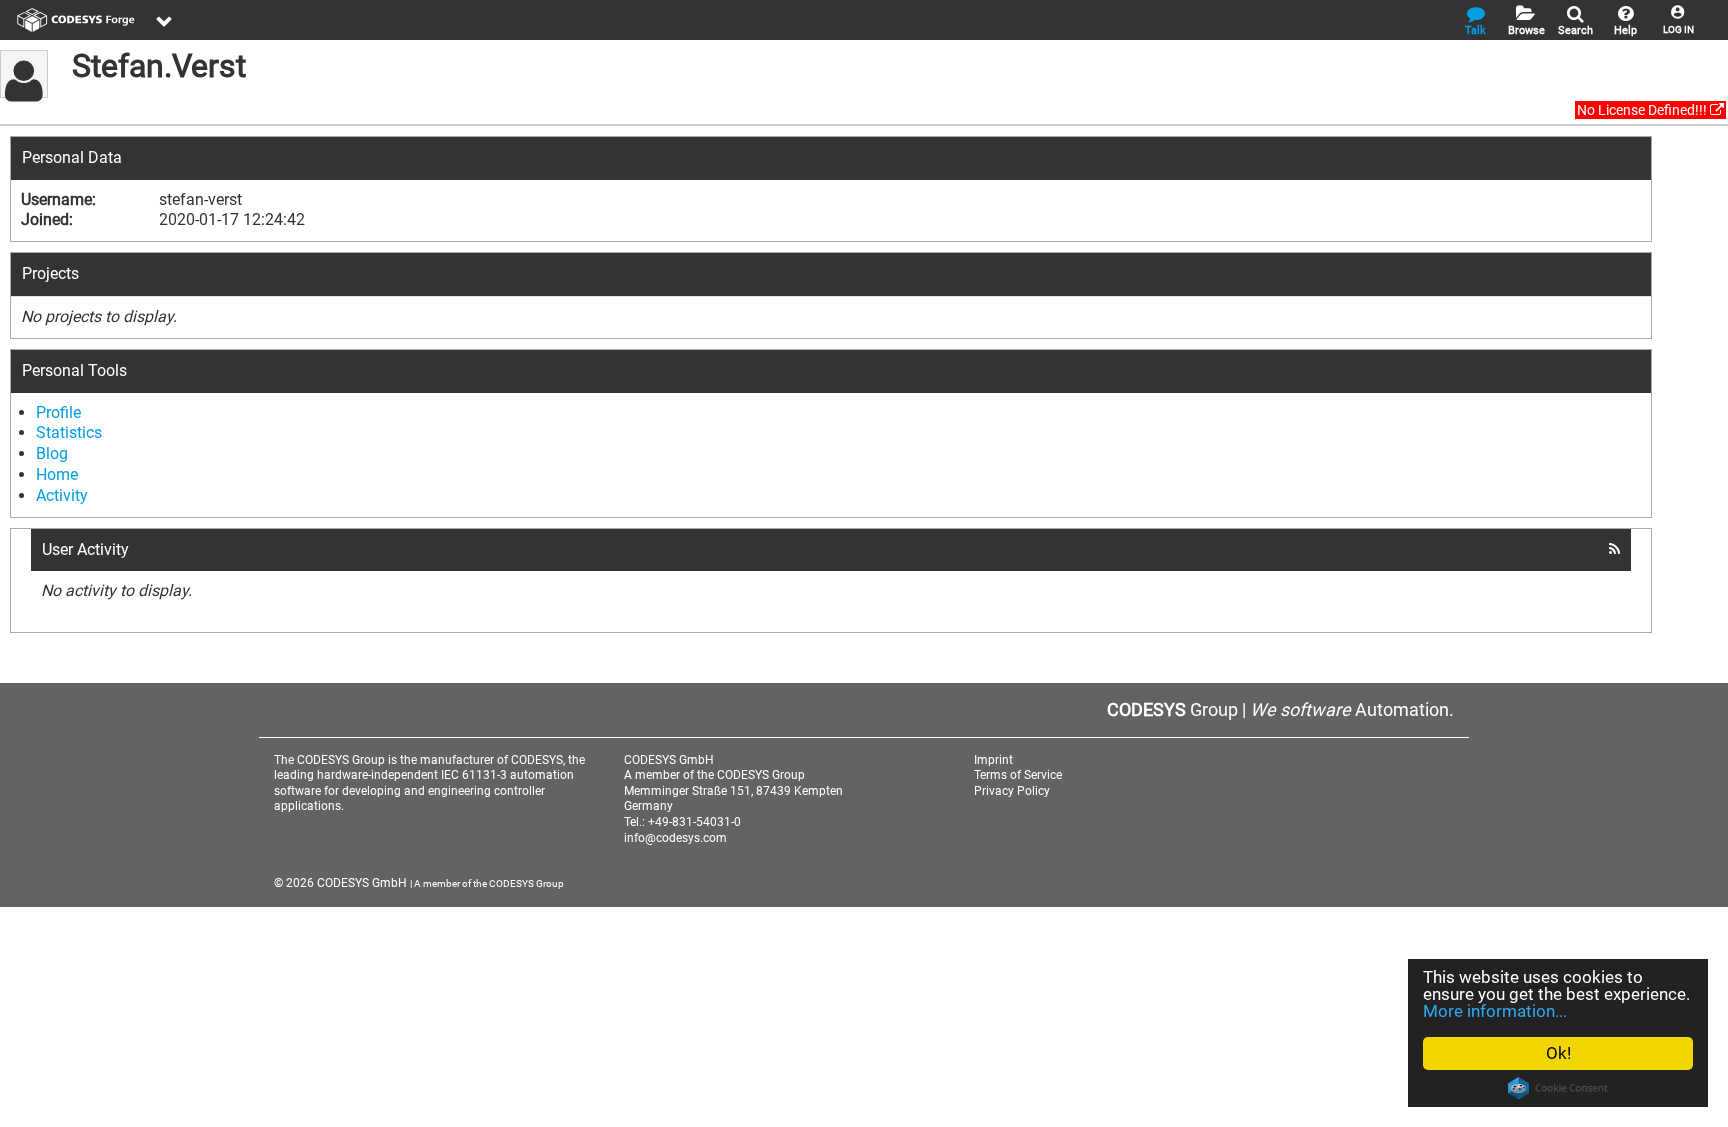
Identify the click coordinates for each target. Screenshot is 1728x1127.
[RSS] (1614, 549)
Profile (58, 412)
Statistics (69, 432)
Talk (1475, 30)
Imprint (993, 760)
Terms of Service (1018, 775)
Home (57, 474)
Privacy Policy (1012, 791)
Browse (1526, 30)
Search (1575, 30)
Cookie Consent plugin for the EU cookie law (1558, 1088)
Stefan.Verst (159, 66)
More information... (1495, 1011)
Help (1625, 30)
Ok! (1558, 1053)
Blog (52, 453)
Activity (62, 495)
